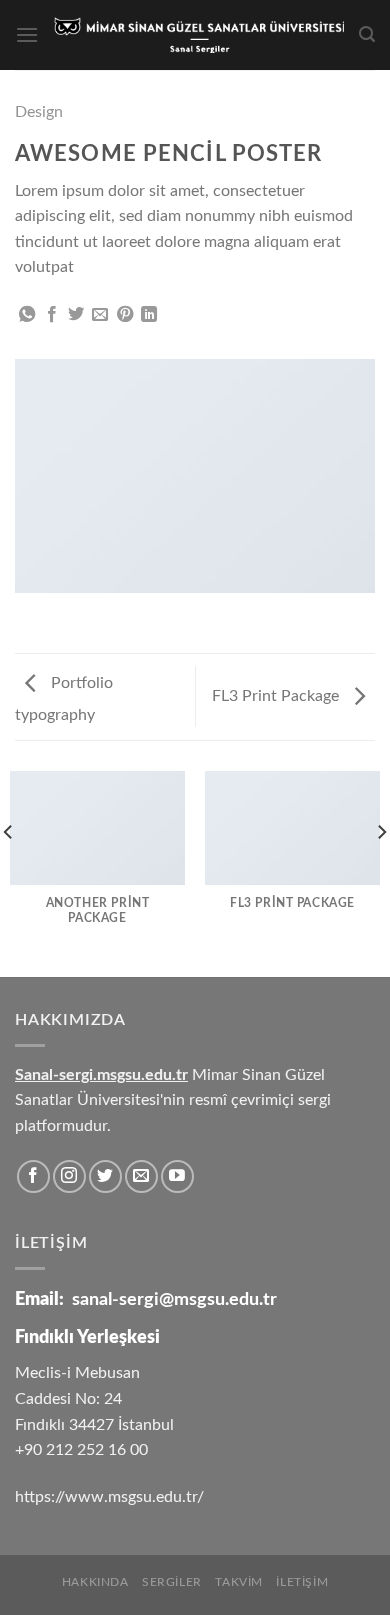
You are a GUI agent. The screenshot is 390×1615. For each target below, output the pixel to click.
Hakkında (95, 1582)
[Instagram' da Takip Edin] (69, 1176)
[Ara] (367, 34)
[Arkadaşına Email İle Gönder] (100, 315)
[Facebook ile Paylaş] (52, 315)
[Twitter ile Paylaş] (76, 315)
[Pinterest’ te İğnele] (125, 315)
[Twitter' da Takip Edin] (105, 1176)
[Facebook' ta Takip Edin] (33, 1176)
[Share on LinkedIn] (149, 315)
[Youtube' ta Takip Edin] (177, 1176)
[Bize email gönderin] (141, 1176)
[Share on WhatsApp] (27, 315)
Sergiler (172, 1582)
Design (39, 112)
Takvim (239, 1582)
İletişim (302, 1582)
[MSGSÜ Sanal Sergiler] (199, 35)
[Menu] (27, 34)
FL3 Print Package (277, 696)
